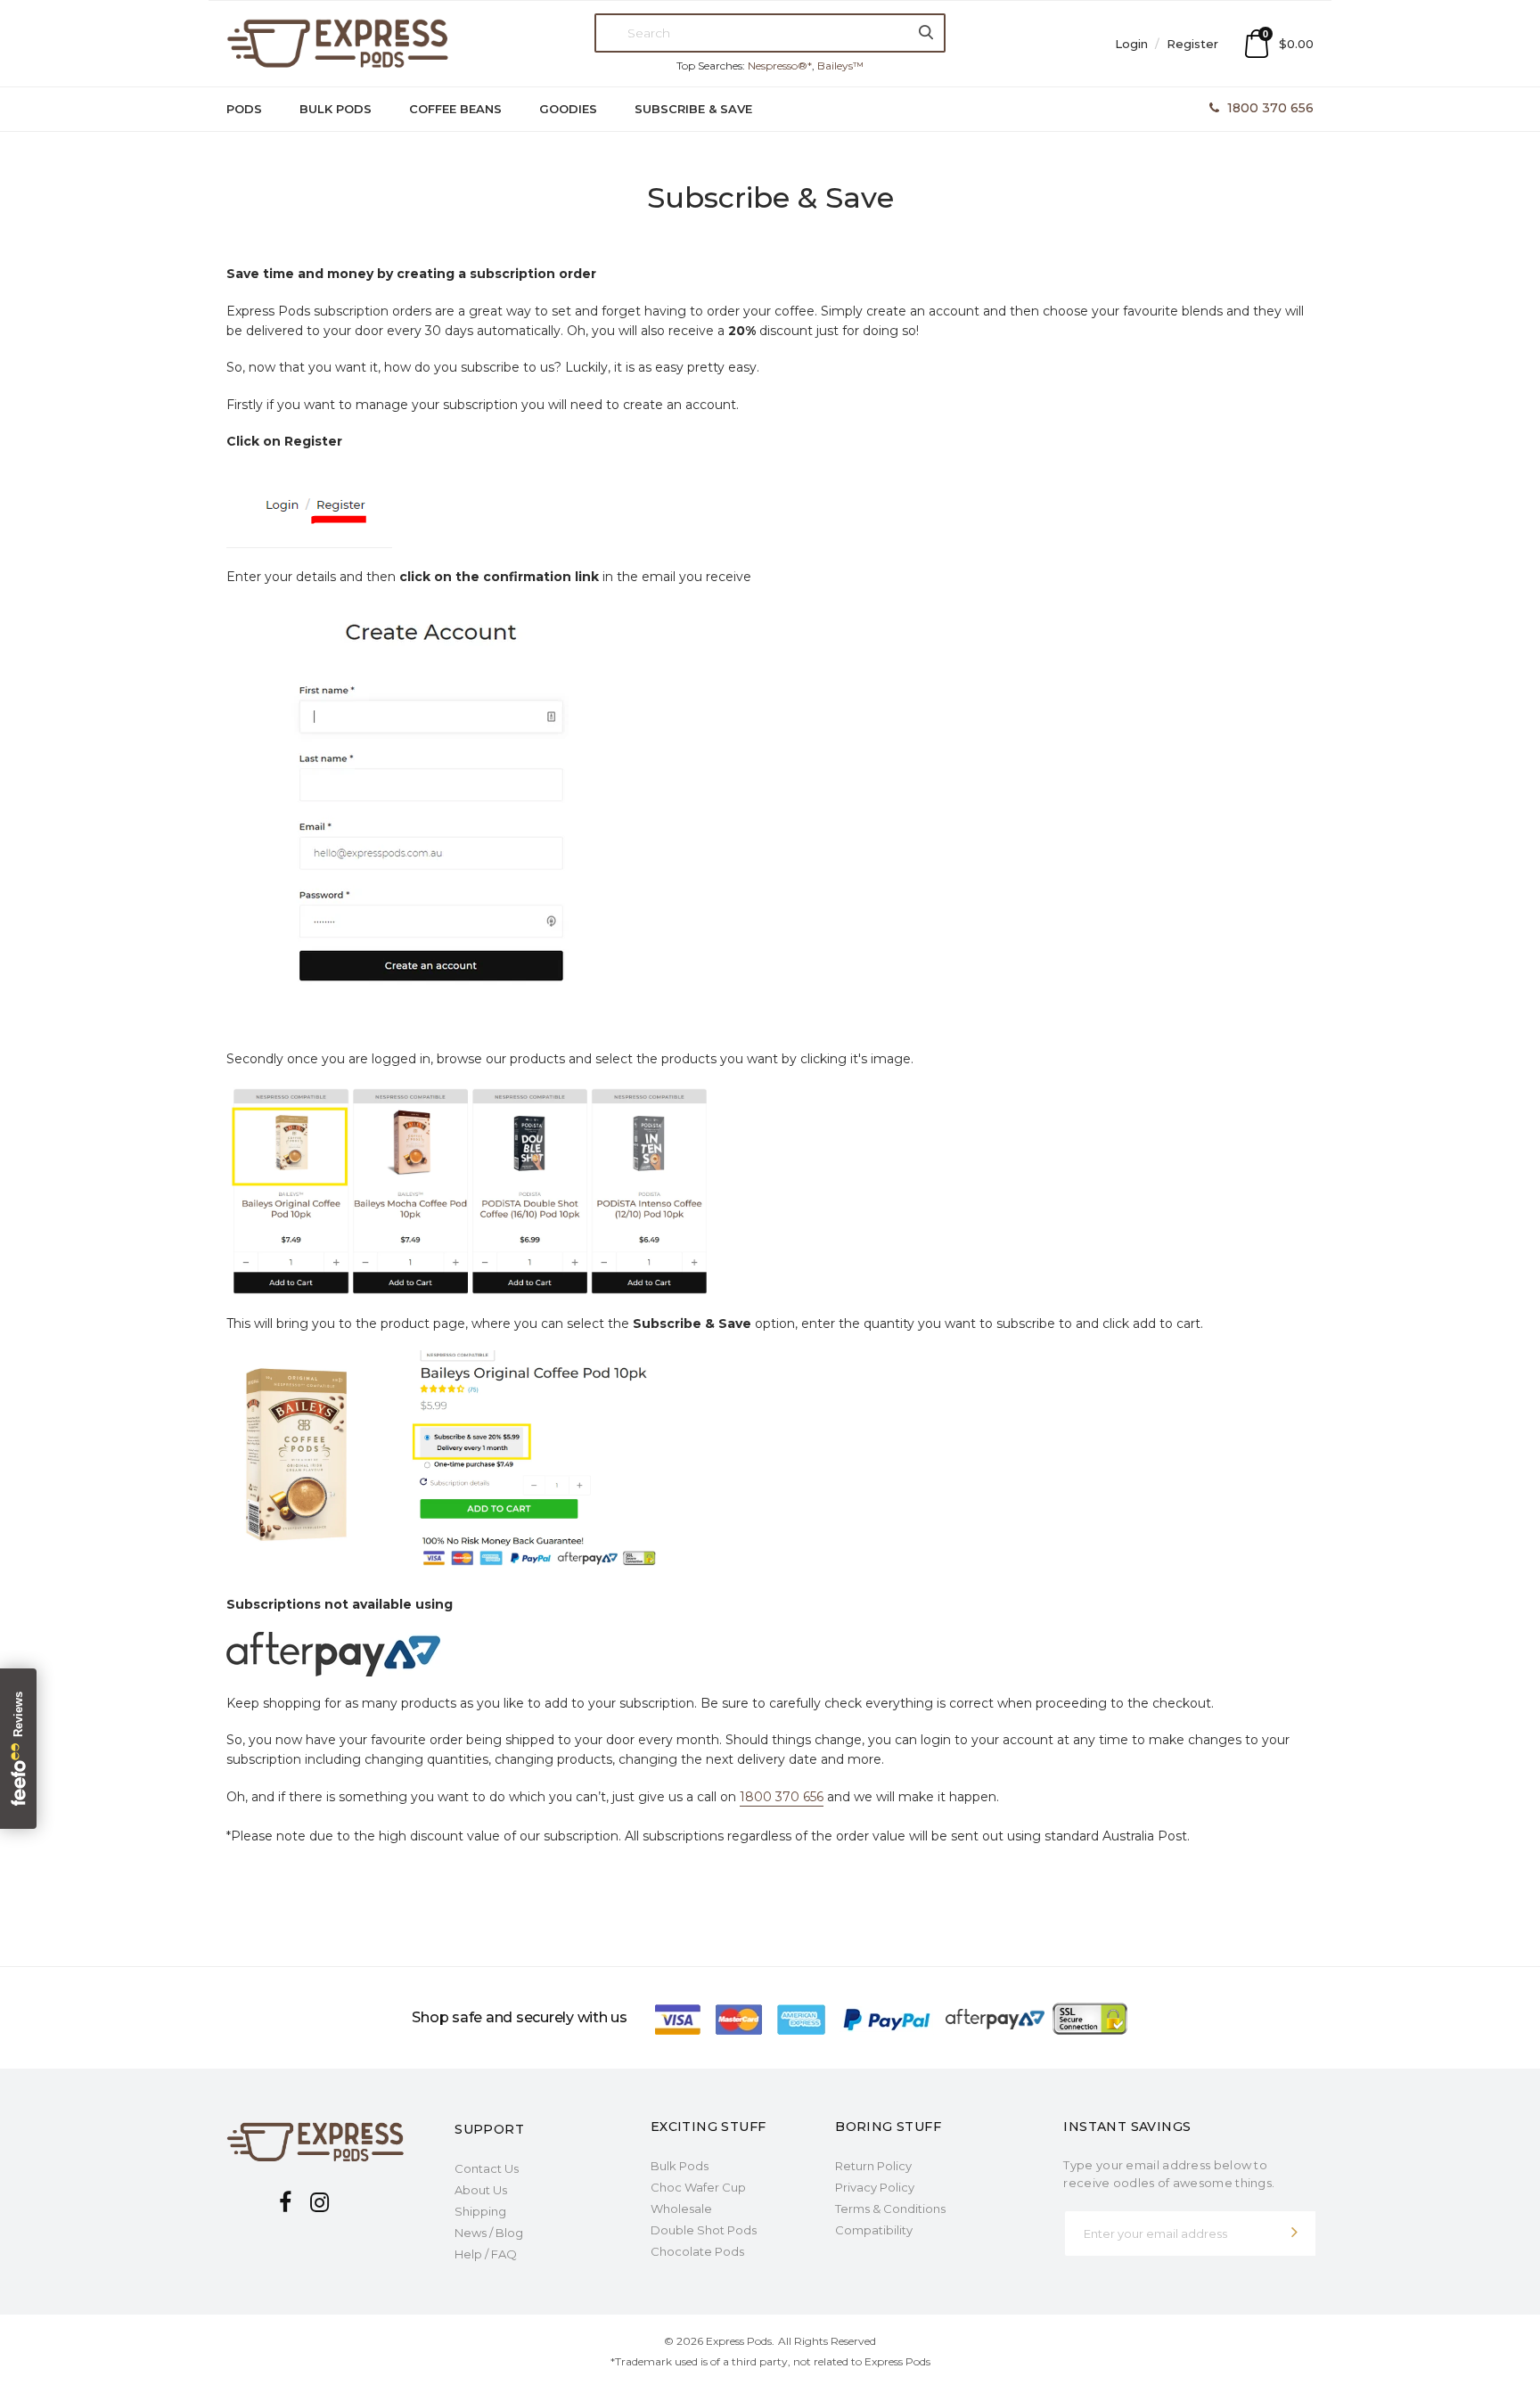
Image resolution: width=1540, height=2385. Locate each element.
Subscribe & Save (693, 109)
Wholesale (681, 2209)
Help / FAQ (486, 2254)
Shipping (480, 2211)
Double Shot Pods (704, 2230)
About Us (481, 2190)
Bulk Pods (336, 109)
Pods (244, 109)
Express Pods (739, 2341)
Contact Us (487, 2168)
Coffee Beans (455, 109)
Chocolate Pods (697, 2251)
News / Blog (489, 2233)
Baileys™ (840, 66)
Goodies (568, 109)
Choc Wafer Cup (698, 2187)
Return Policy (873, 2166)
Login (1133, 44)
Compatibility (874, 2230)
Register (1192, 44)
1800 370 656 (1270, 108)
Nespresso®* (780, 66)
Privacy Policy (875, 2187)
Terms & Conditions (890, 2209)
